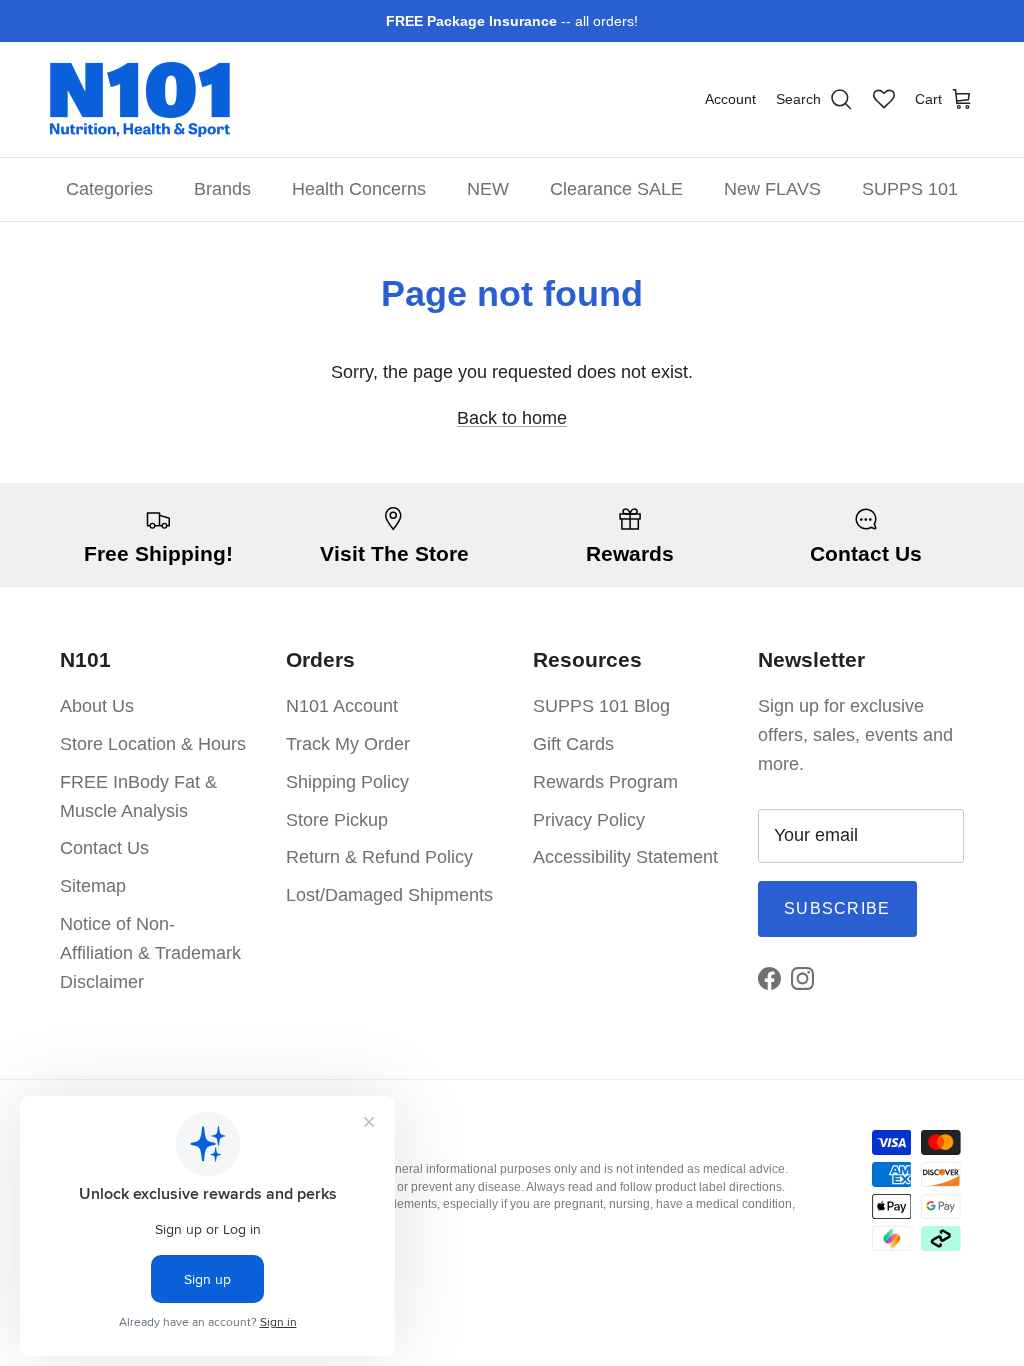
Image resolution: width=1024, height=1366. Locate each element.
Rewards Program (605, 782)
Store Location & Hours (153, 744)
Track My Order (348, 744)
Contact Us (104, 848)
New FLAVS (772, 189)
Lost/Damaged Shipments (389, 895)
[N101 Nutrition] (140, 99)
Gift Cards (573, 744)
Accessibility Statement (625, 857)
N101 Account (342, 706)
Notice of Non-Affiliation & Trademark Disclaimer (150, 953)
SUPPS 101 (910, 189)
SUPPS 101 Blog (601, 706)
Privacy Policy (589, 820)
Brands (222, 189)
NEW (488, 189)
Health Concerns (359, 189)
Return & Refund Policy (379, 857)
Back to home (512, 418)
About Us (97, 706)
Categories (109, 189)
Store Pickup (337, 820)
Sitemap (93, 886)
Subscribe (837, 908)
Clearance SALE (616, 189)
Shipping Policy (347, 782)
